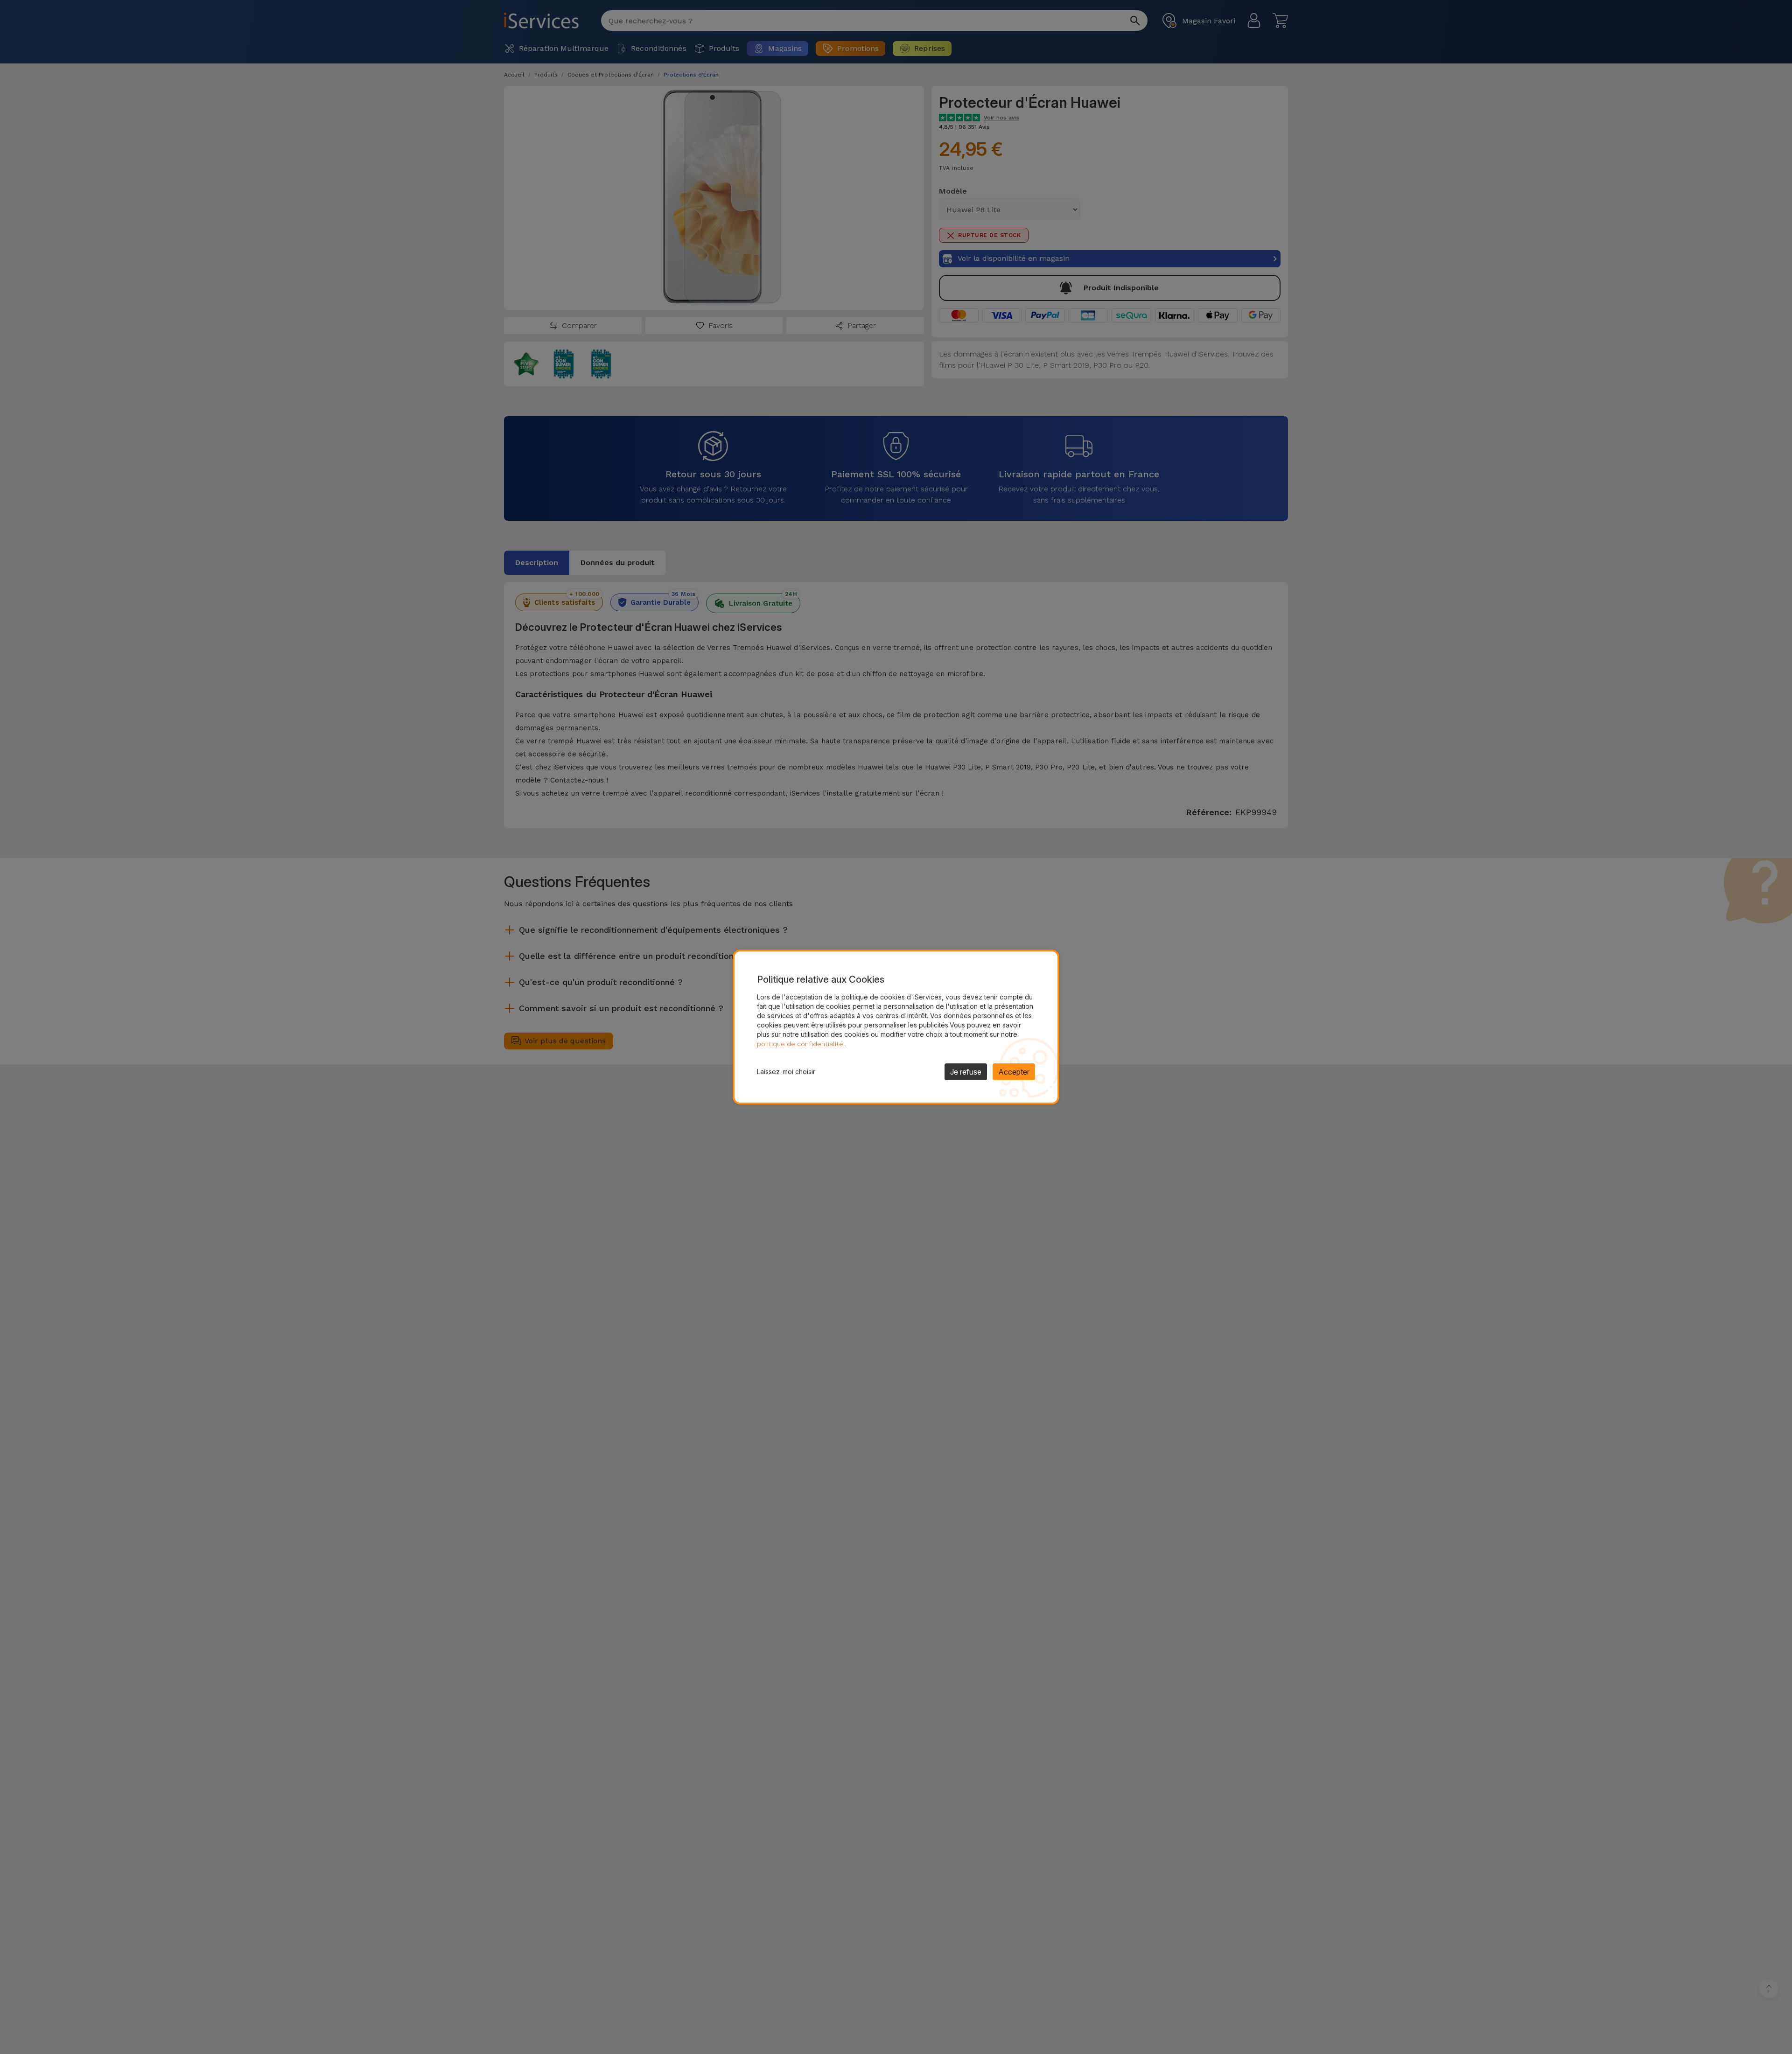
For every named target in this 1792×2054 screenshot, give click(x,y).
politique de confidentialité (800, 1044)
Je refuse (966, 1072)
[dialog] (896, 1027)
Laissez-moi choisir (786, 1072)
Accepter (1014, 1072)
